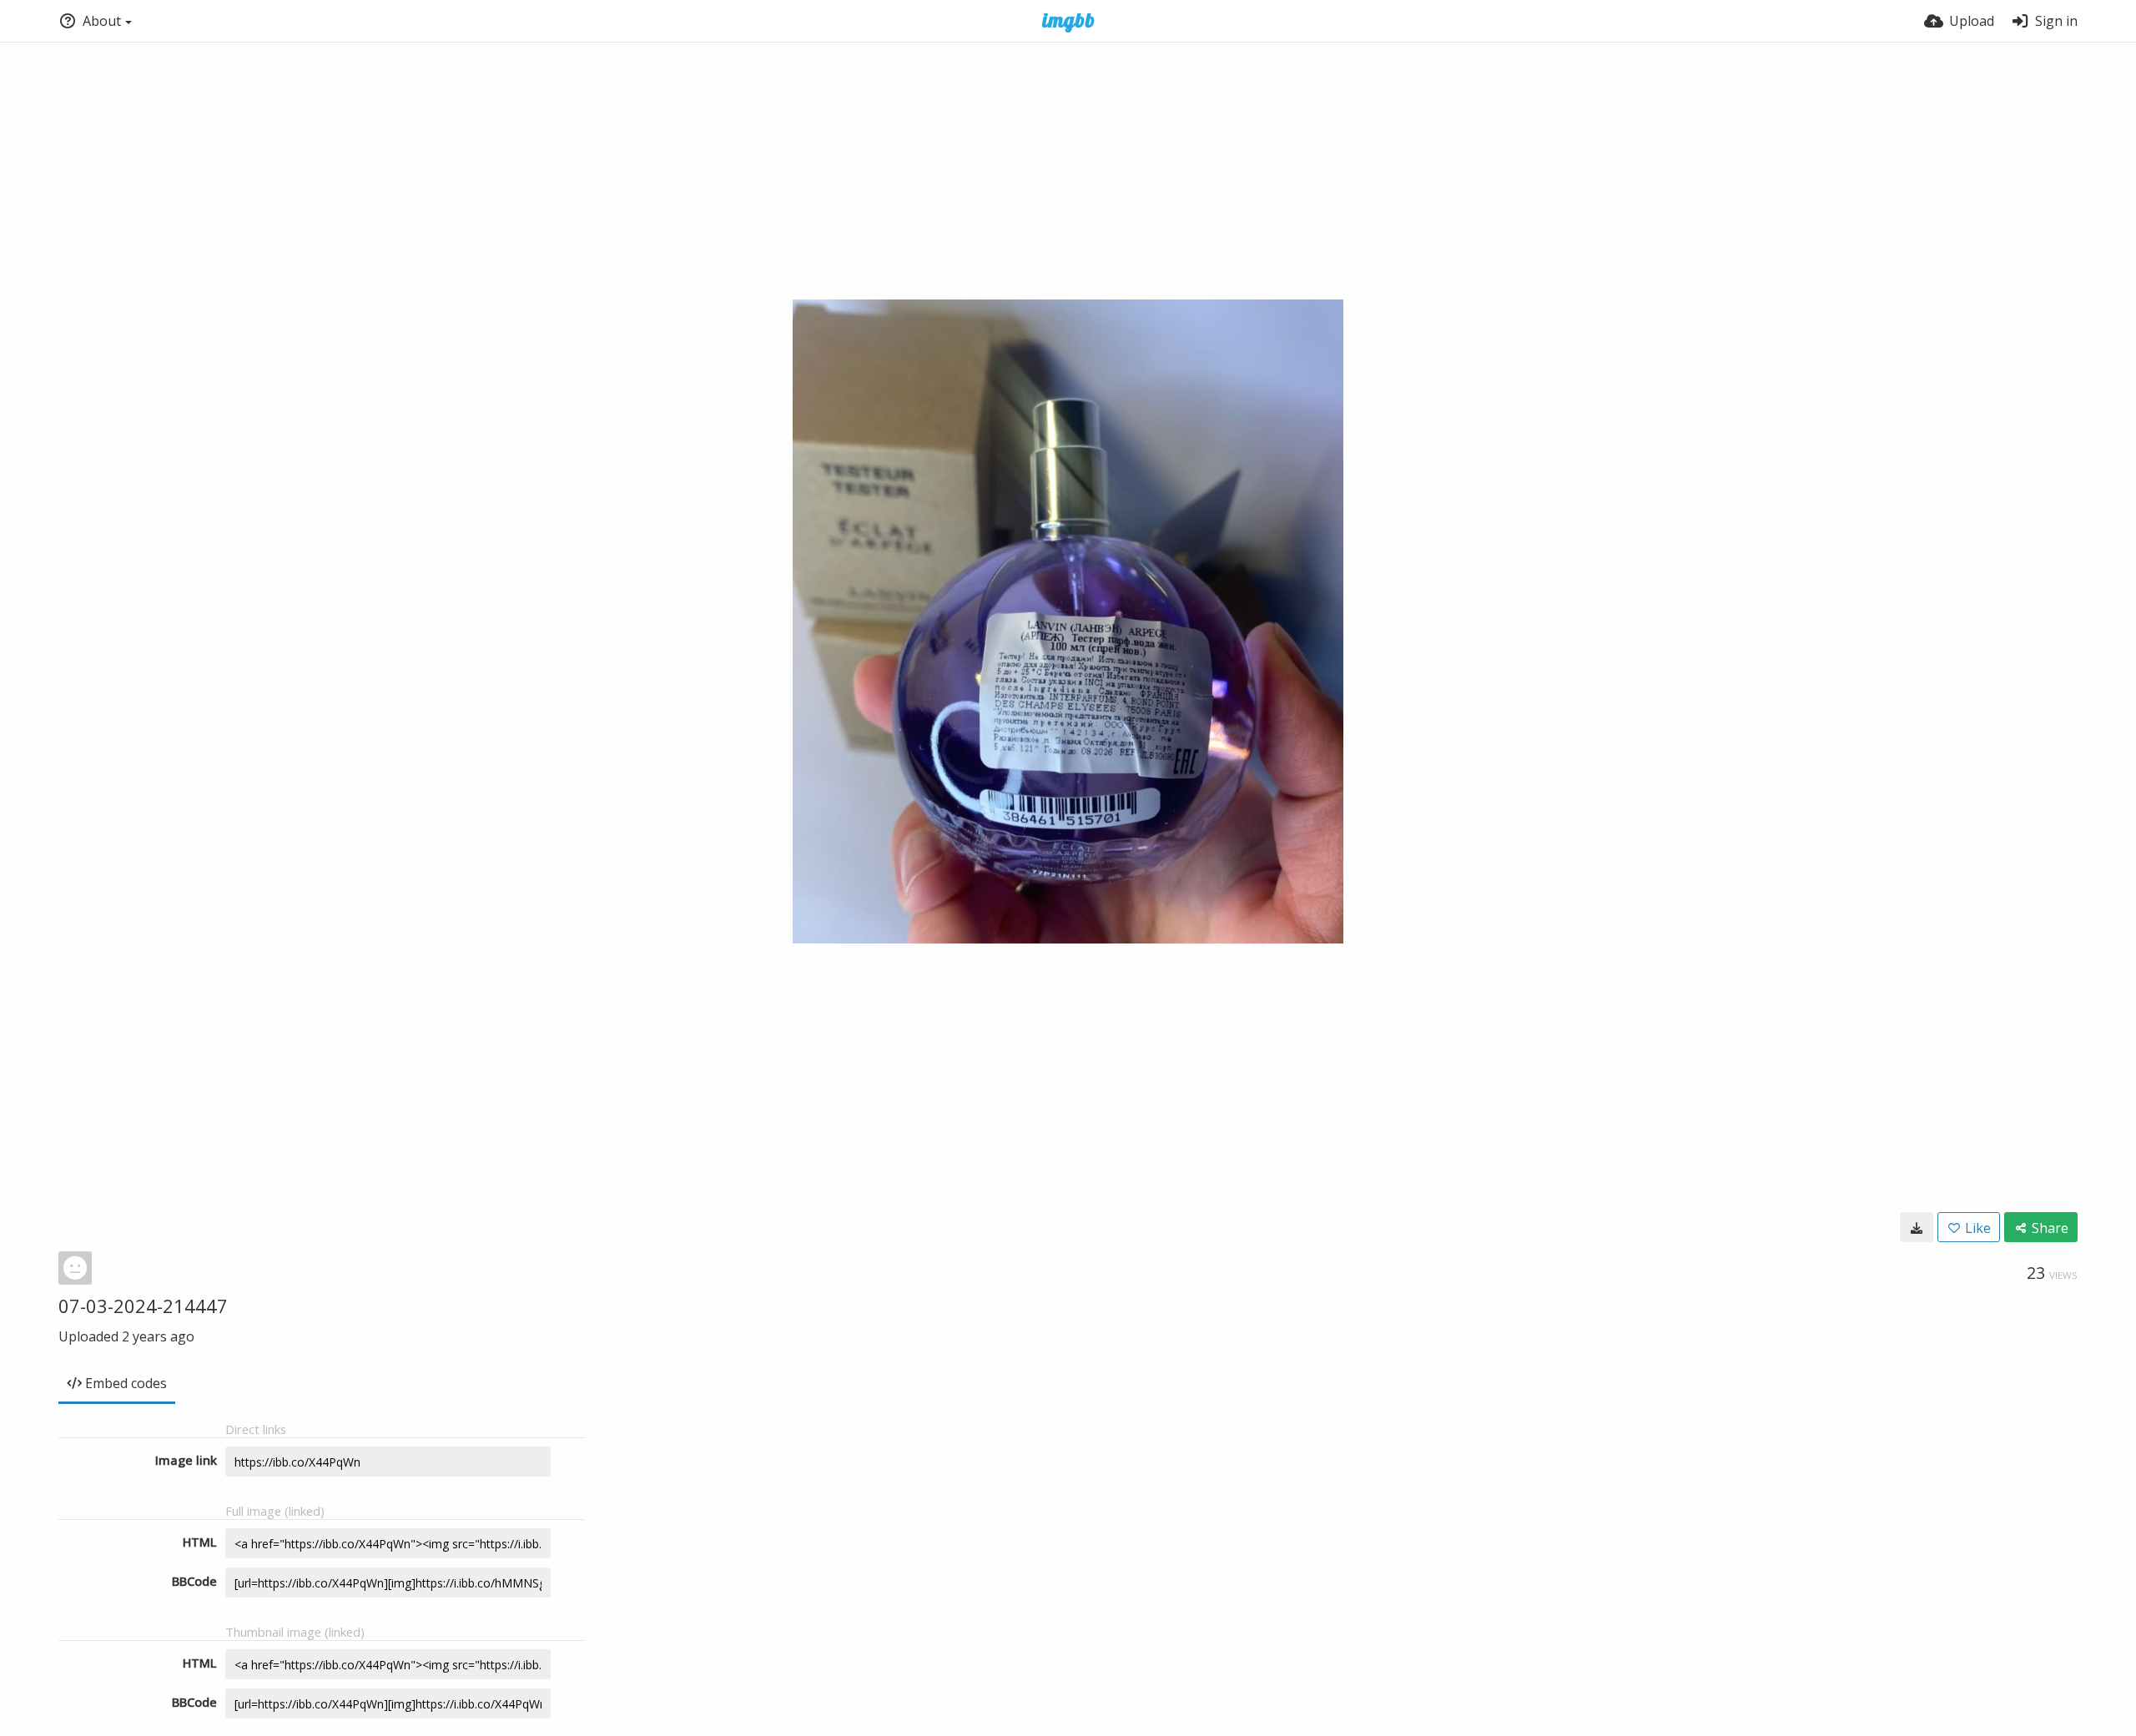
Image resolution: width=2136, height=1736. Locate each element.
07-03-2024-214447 (143, 1306)
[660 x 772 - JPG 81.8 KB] (1917, 1227)
